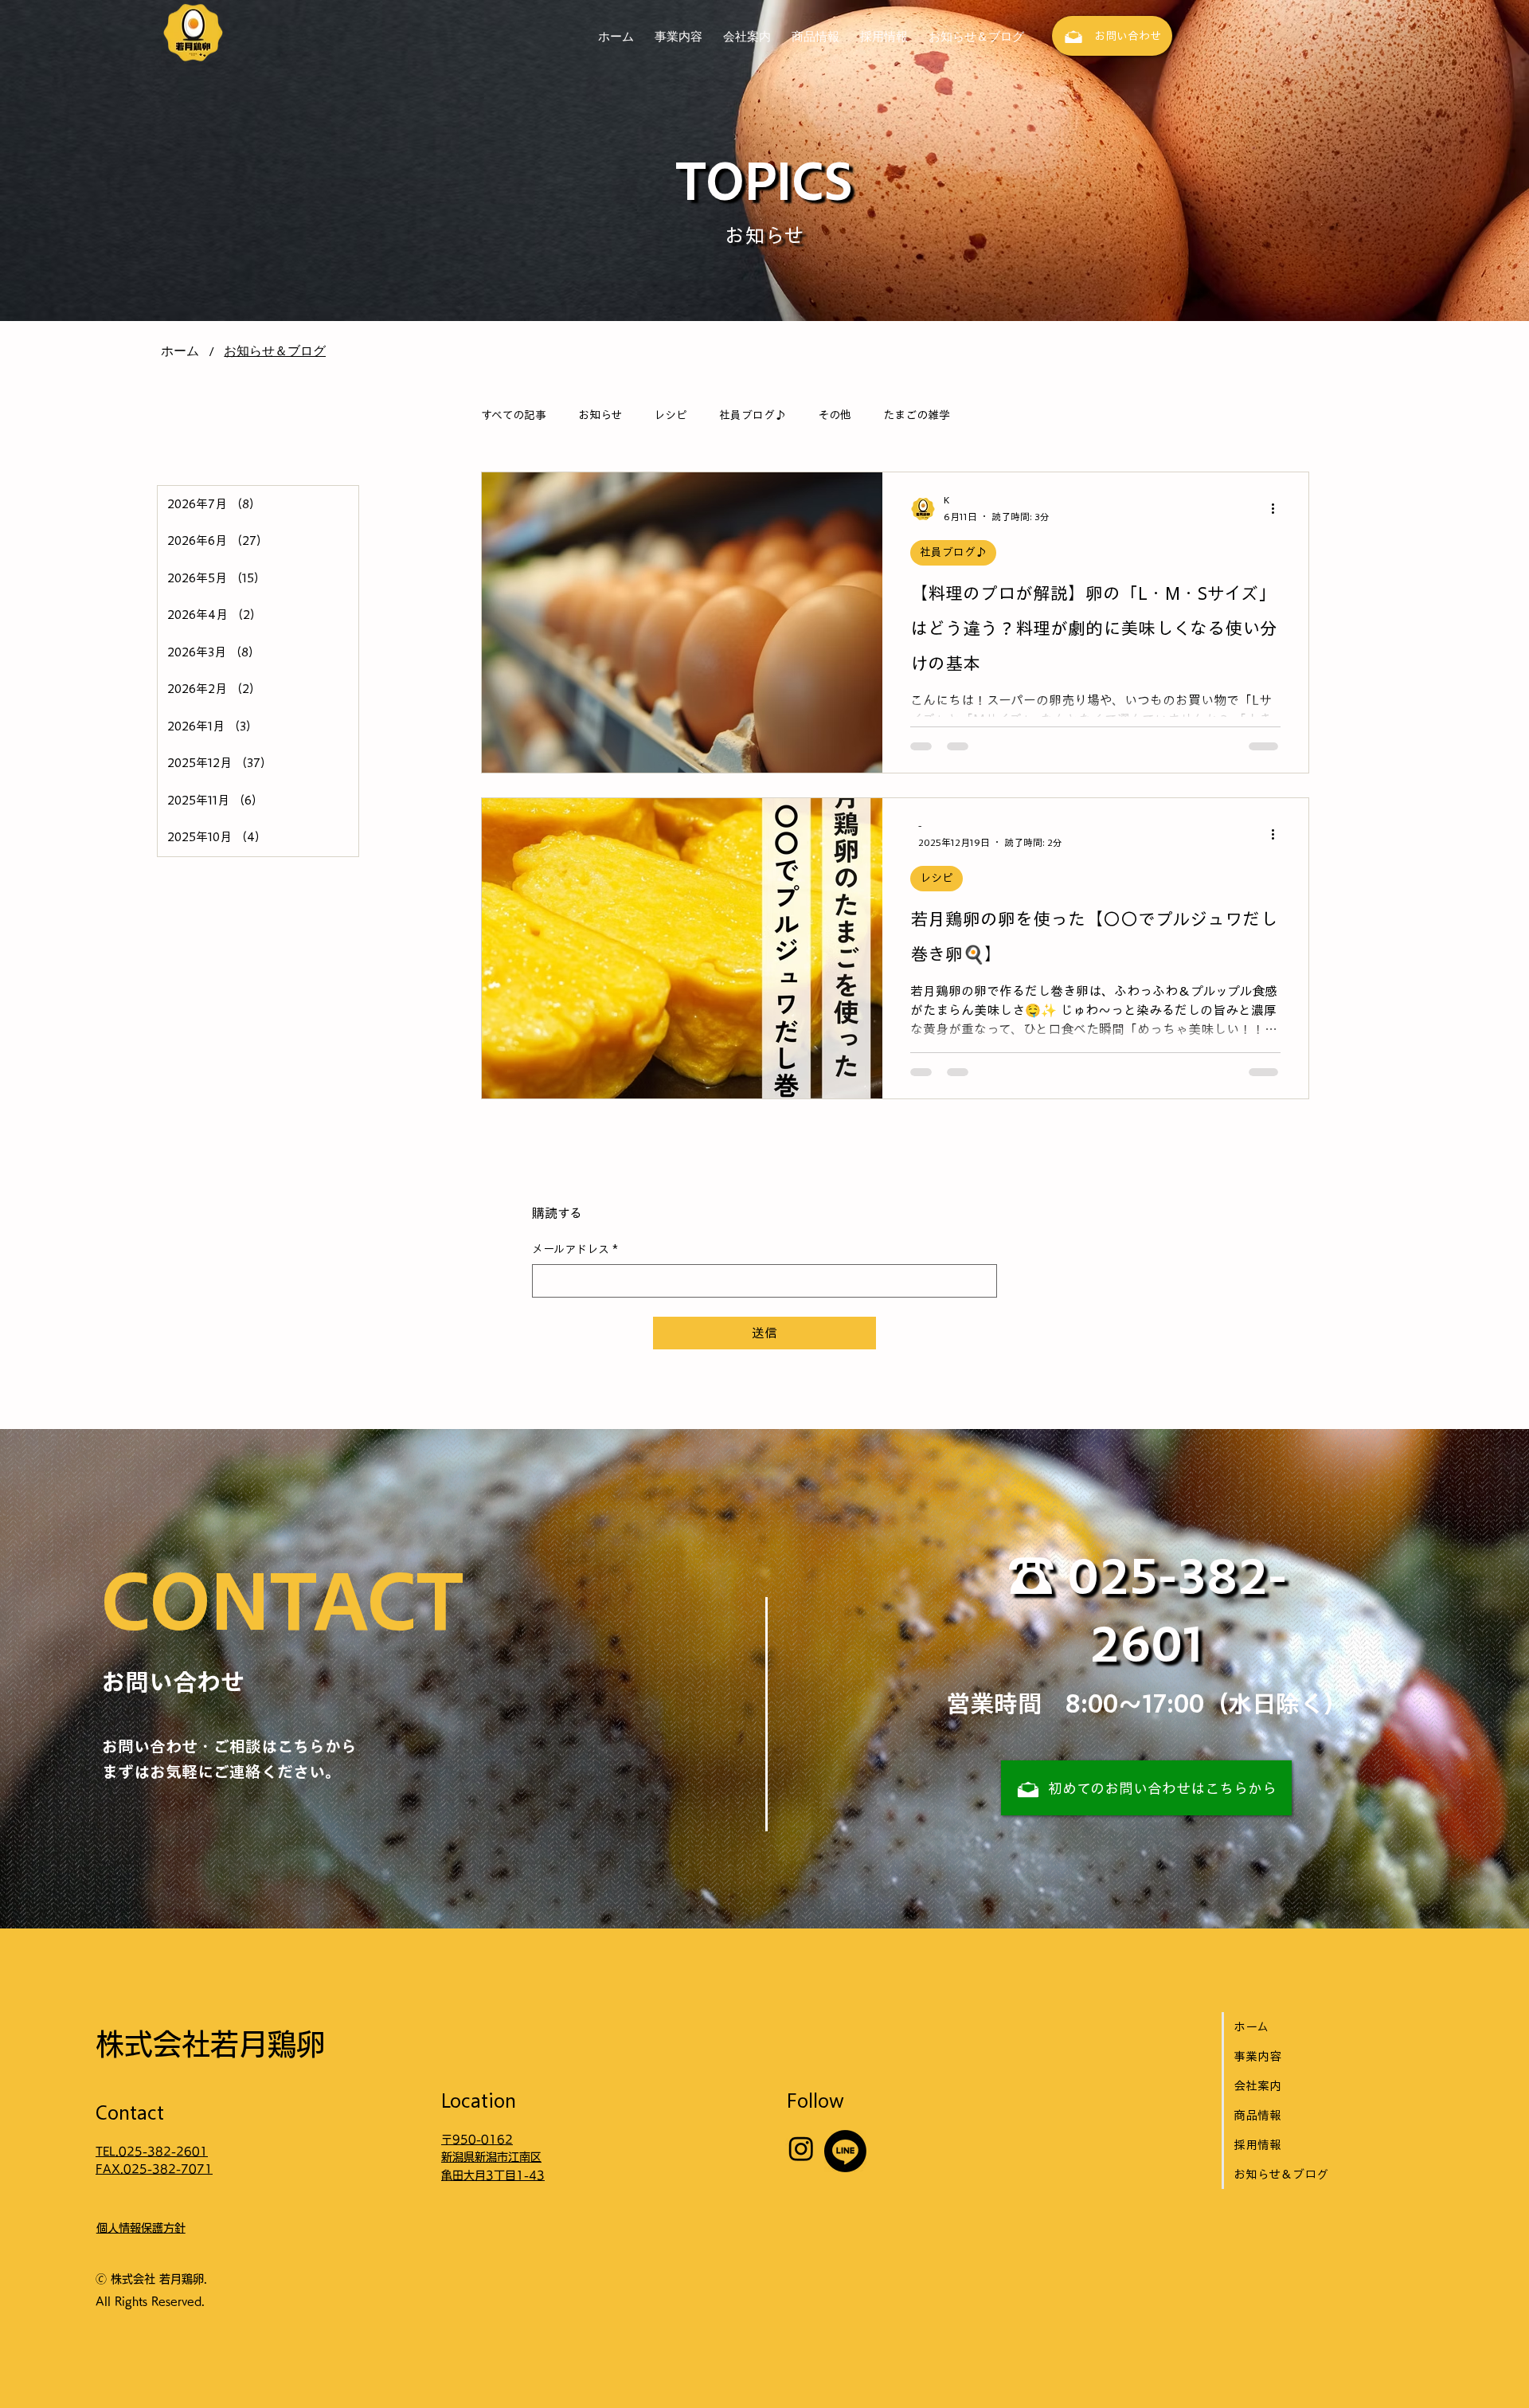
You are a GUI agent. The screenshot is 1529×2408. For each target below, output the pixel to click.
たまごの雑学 (917, 415)
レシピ (671, 415)
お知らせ (600, 415)
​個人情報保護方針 (141, 2228)
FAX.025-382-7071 (154, 2169)
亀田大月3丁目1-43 (493, 2175)
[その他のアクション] (1278, 509)
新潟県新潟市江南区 (491, 2157)
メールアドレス (575, 1249)
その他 (835, 415)
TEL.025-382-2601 (152, 2152)
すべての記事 (514, 415)
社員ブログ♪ (753, 415)
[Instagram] (801, 2148)
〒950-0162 (477, 2140)
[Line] (845, 2151)
